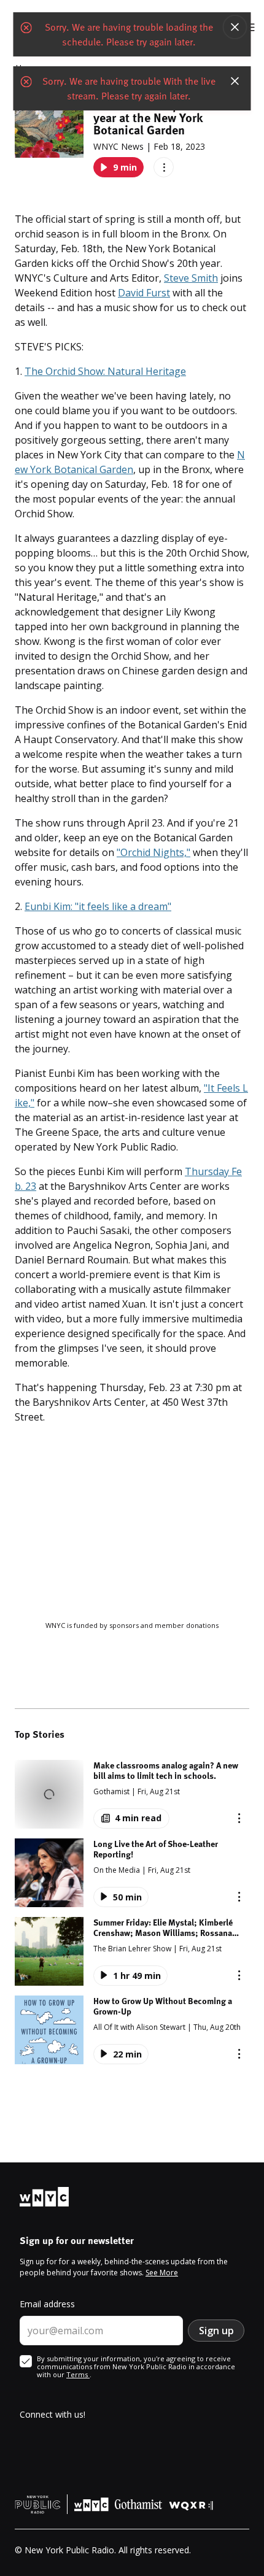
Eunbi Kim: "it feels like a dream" (98, 906)
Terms (78, 2374)
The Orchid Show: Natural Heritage (105, 371)
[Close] (235, 27)
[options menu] (164, 167)
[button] (132, 1794)
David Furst (144, 293)
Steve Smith (191, 278)
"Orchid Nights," (153, 852)
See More (162, 2273)
